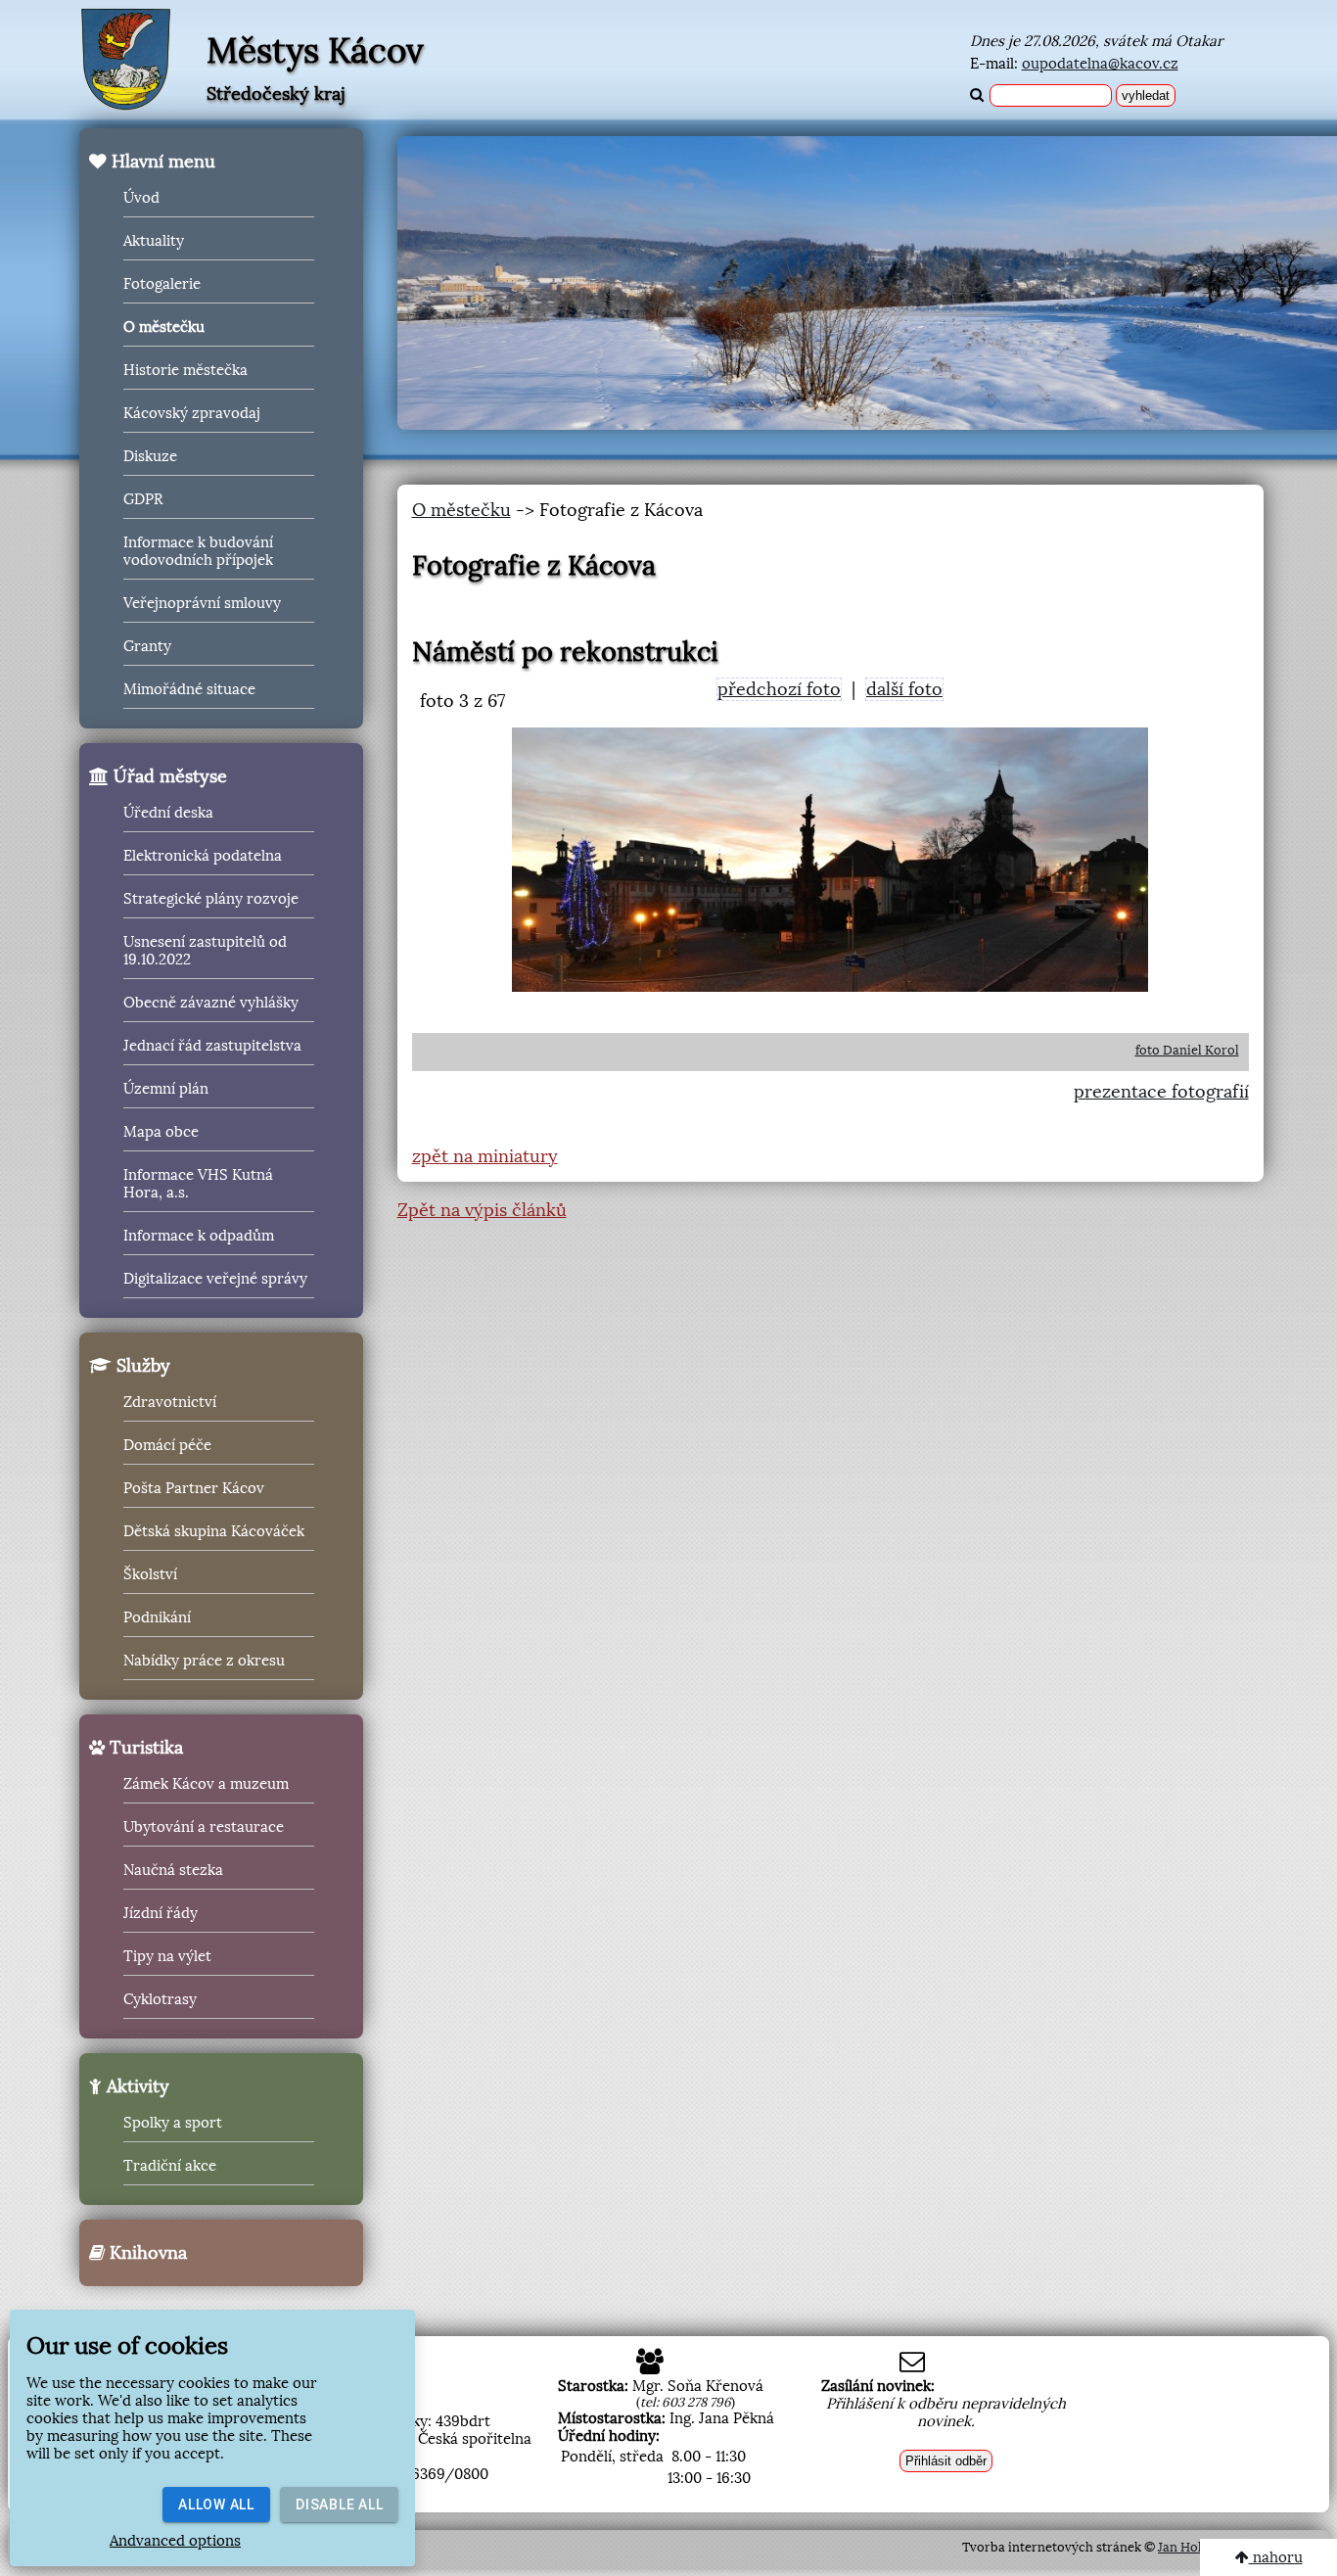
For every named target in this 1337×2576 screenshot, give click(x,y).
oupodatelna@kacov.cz (1100, 64)
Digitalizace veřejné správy (215, 1279)
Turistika (144, 1748)
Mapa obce (161, 1132)
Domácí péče (167, 1445)
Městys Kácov (315, 51)
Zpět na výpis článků (482, 1210)
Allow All (216, 2505)
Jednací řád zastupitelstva (212, 1046)
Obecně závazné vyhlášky (211, 1003)
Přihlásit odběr (946, 2461)
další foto (904, 689)
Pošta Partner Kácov (194, 1488)
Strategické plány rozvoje (211, 899)
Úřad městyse (168, 776)
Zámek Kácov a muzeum (206, 1784)
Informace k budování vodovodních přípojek (198, 551)
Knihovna (146, 2253)
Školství (150, 1574)
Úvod (141, 198)
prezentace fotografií (1161, 1092)
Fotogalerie (162, 284)
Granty (147, 646)
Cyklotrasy (160, 1999)
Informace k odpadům (199, 1236)
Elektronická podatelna (203, 856)
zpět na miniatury (485, 1156)
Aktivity (136, 2086)
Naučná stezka (173, 1870)
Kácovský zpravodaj (192, 413)
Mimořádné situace (189, 689)
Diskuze (150, 456)
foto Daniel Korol (1187, 1050)
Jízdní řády (161, 1913)
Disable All (339, 2505)
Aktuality (154, 241)
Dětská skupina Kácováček (214, 1531)
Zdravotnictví (170, 1402)
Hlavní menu (161, 162)
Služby (141, 1366)
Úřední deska (168, 813)
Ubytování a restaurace (204, 1827)
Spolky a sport (173, 2123)
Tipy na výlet (167, 1956)
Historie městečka (185, 370)
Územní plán (166, 1089)
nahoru (1276, 2557)
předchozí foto (779, 689)
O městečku (164, 327)
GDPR (143, 499)
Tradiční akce (170, 2166)
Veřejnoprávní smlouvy (202, 603)
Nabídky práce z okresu (204, 1661)
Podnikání (157, 1617)
